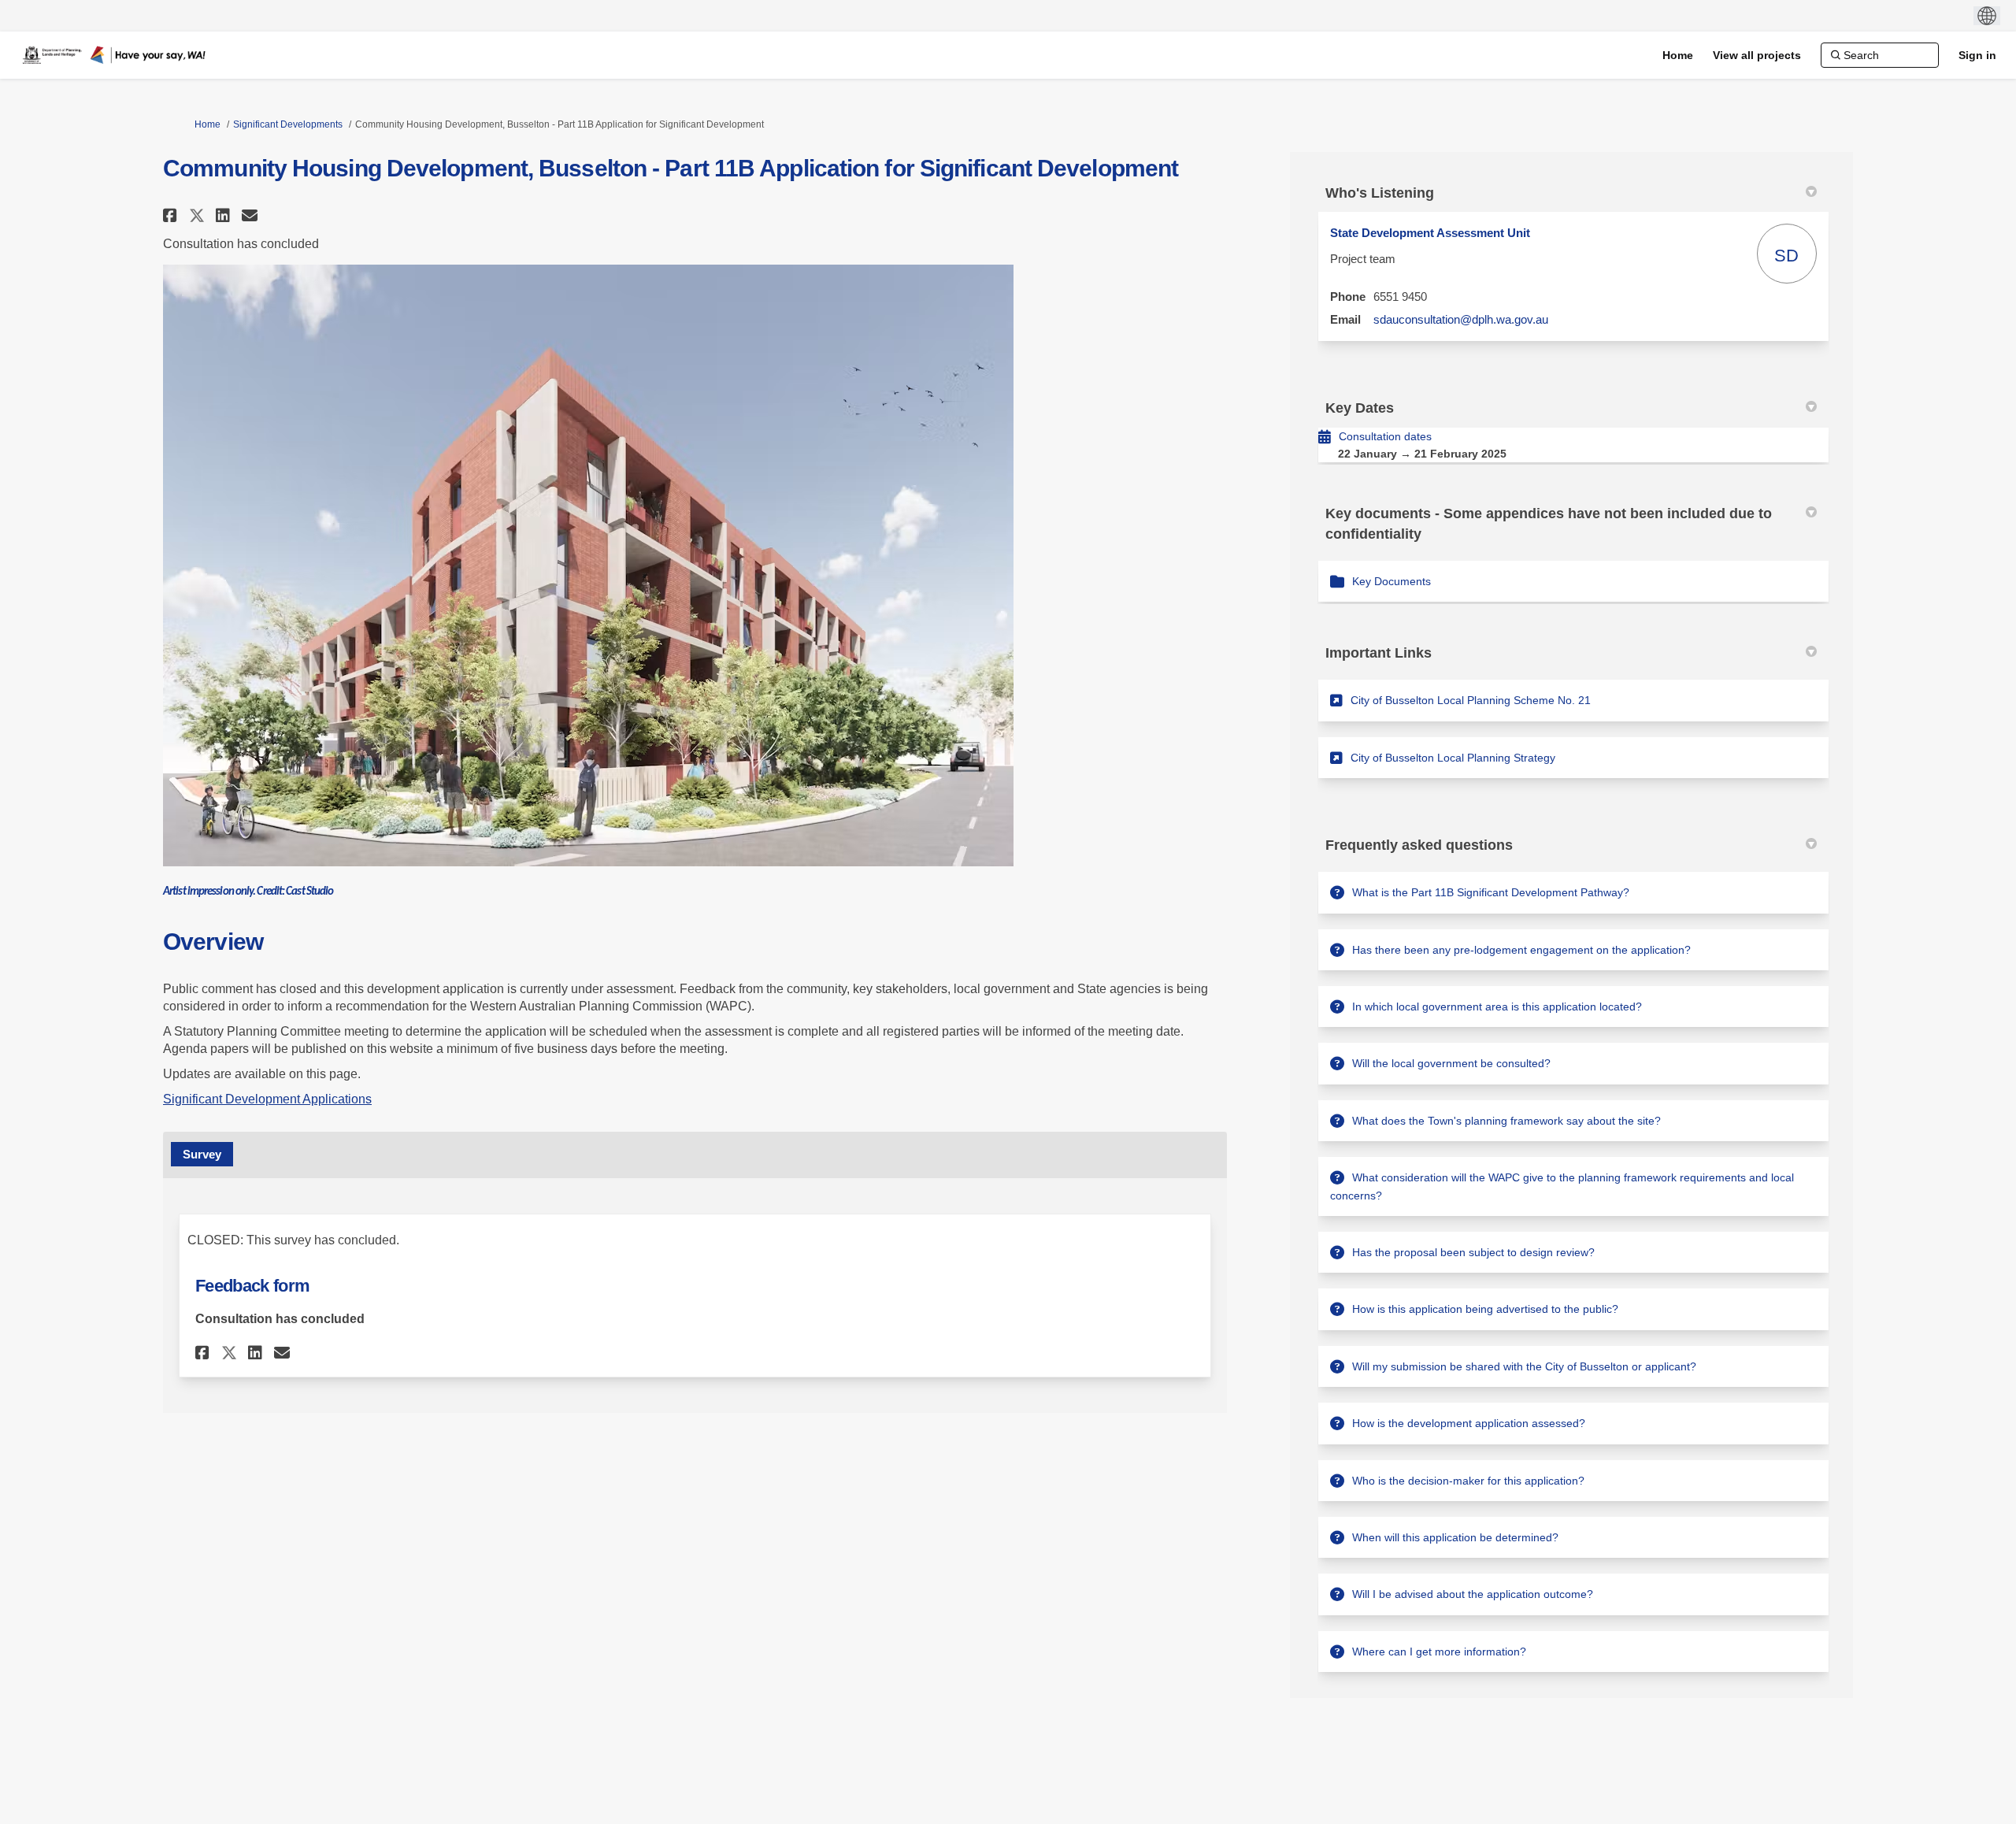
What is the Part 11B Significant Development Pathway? (1491, 892)
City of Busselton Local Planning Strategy (1453, 758)
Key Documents (1392, 581)
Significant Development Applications (267, 1099)
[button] (172, 215)
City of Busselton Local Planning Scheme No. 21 (1471, 700)
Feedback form (252, 1286)
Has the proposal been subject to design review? (1473, 1252)
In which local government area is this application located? (1497, 1007)
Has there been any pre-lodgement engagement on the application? (1521, 950)
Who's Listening (1380, 193)
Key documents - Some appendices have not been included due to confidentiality (1549, 523)
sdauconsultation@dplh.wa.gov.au (1461, 319)
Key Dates (1360, 408)
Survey (202, 1154)
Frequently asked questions (1419, 845)
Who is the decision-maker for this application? (1468, 1481)
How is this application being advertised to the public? (1485, 1309)
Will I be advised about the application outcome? (1473, 1594)
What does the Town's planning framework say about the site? (1506, 1121)
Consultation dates (1385, 436)
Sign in (1977, 55)
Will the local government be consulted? (1451, 1063)
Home (208, 124)
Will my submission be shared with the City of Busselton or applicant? (1524, 1366)
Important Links (1379, 653)
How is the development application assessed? (1469, 1423)
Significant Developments (288, 124)
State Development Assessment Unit (1430, 233)
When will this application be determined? (1455, 1537)
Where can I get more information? (1439, 1652)
